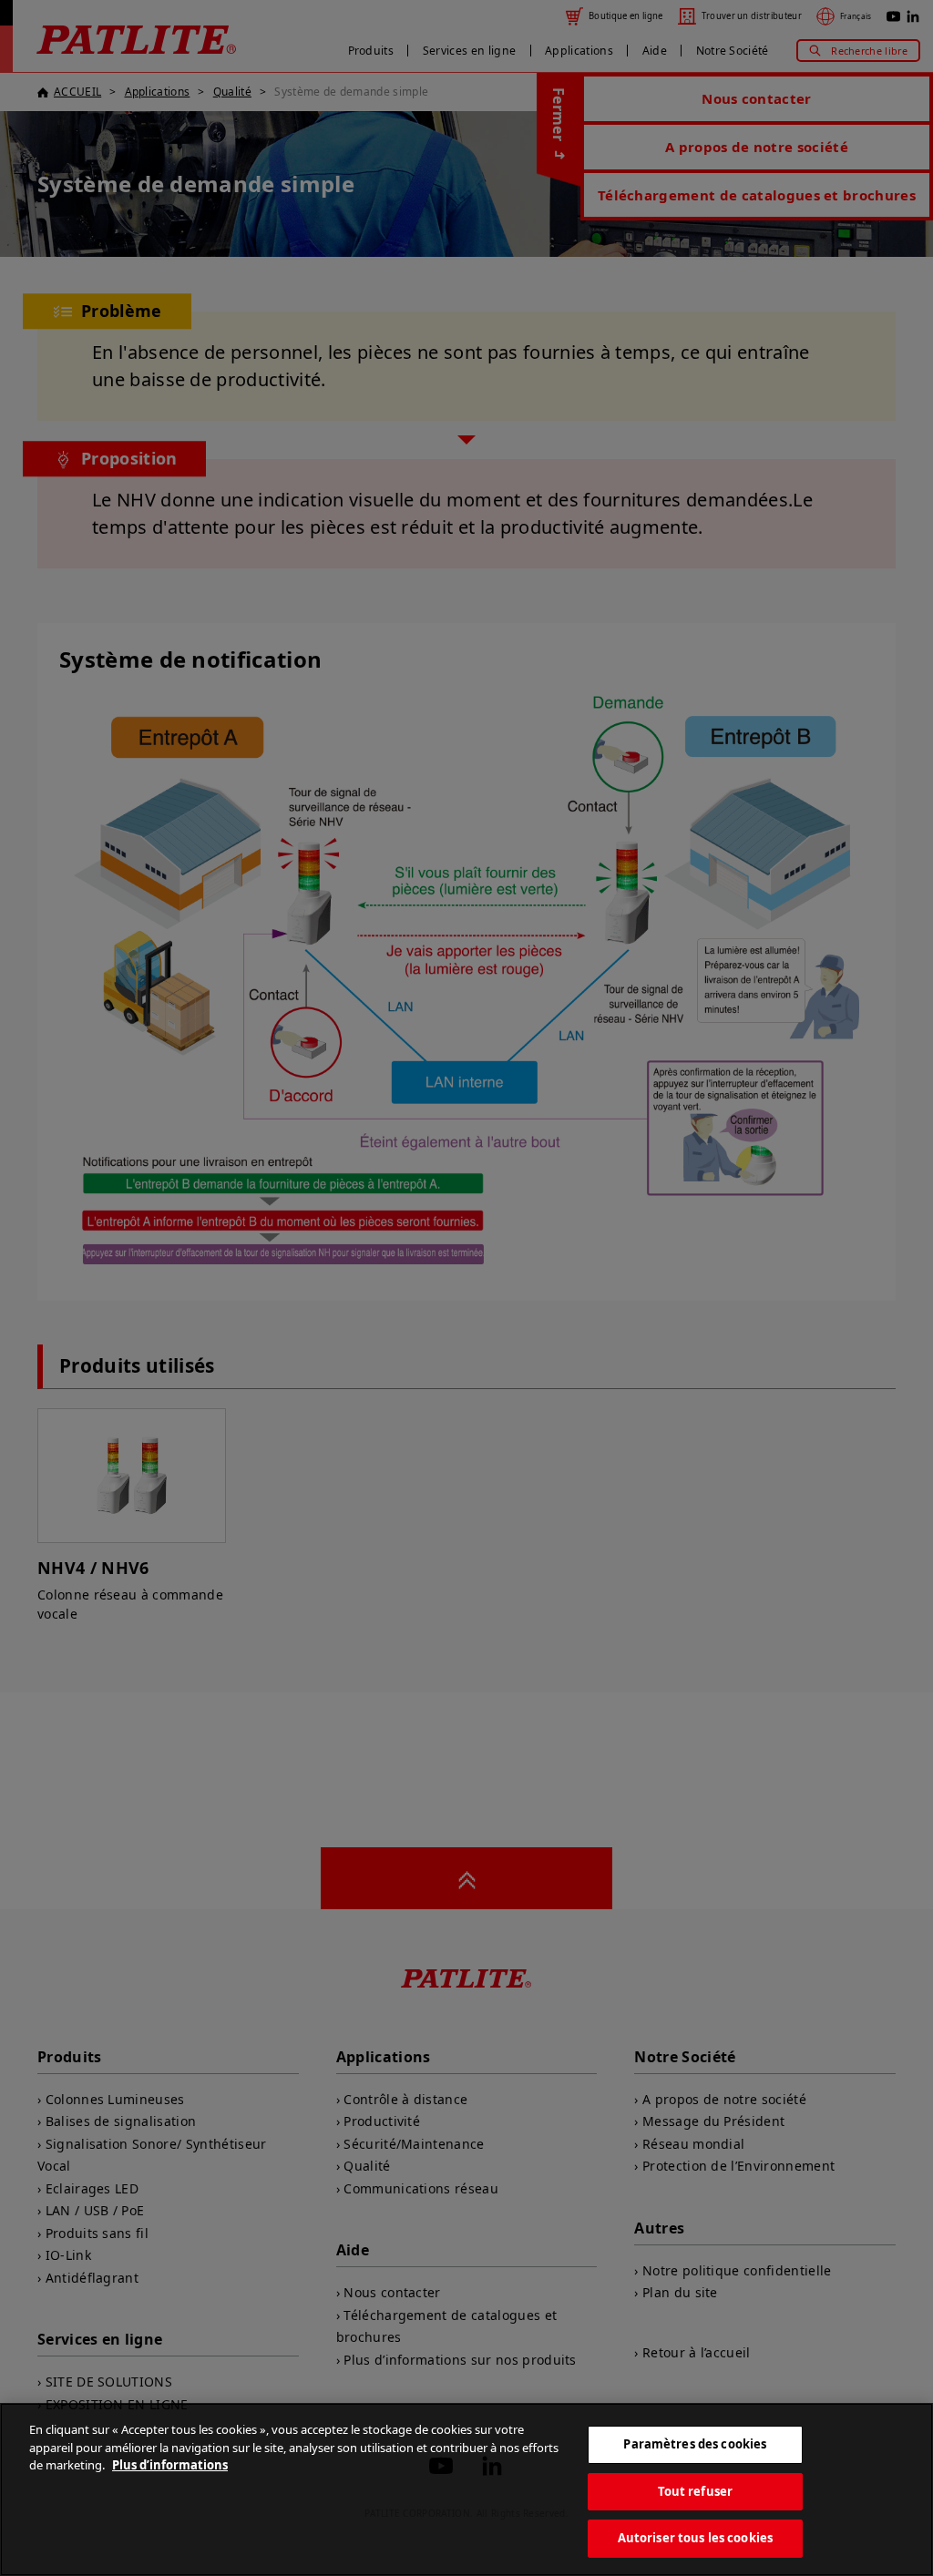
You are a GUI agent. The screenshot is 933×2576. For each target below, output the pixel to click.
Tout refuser (696, 2491)
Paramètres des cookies (695, 2444)
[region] (466, 2489)
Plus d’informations (170, 2465)
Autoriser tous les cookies (695, 2538)
